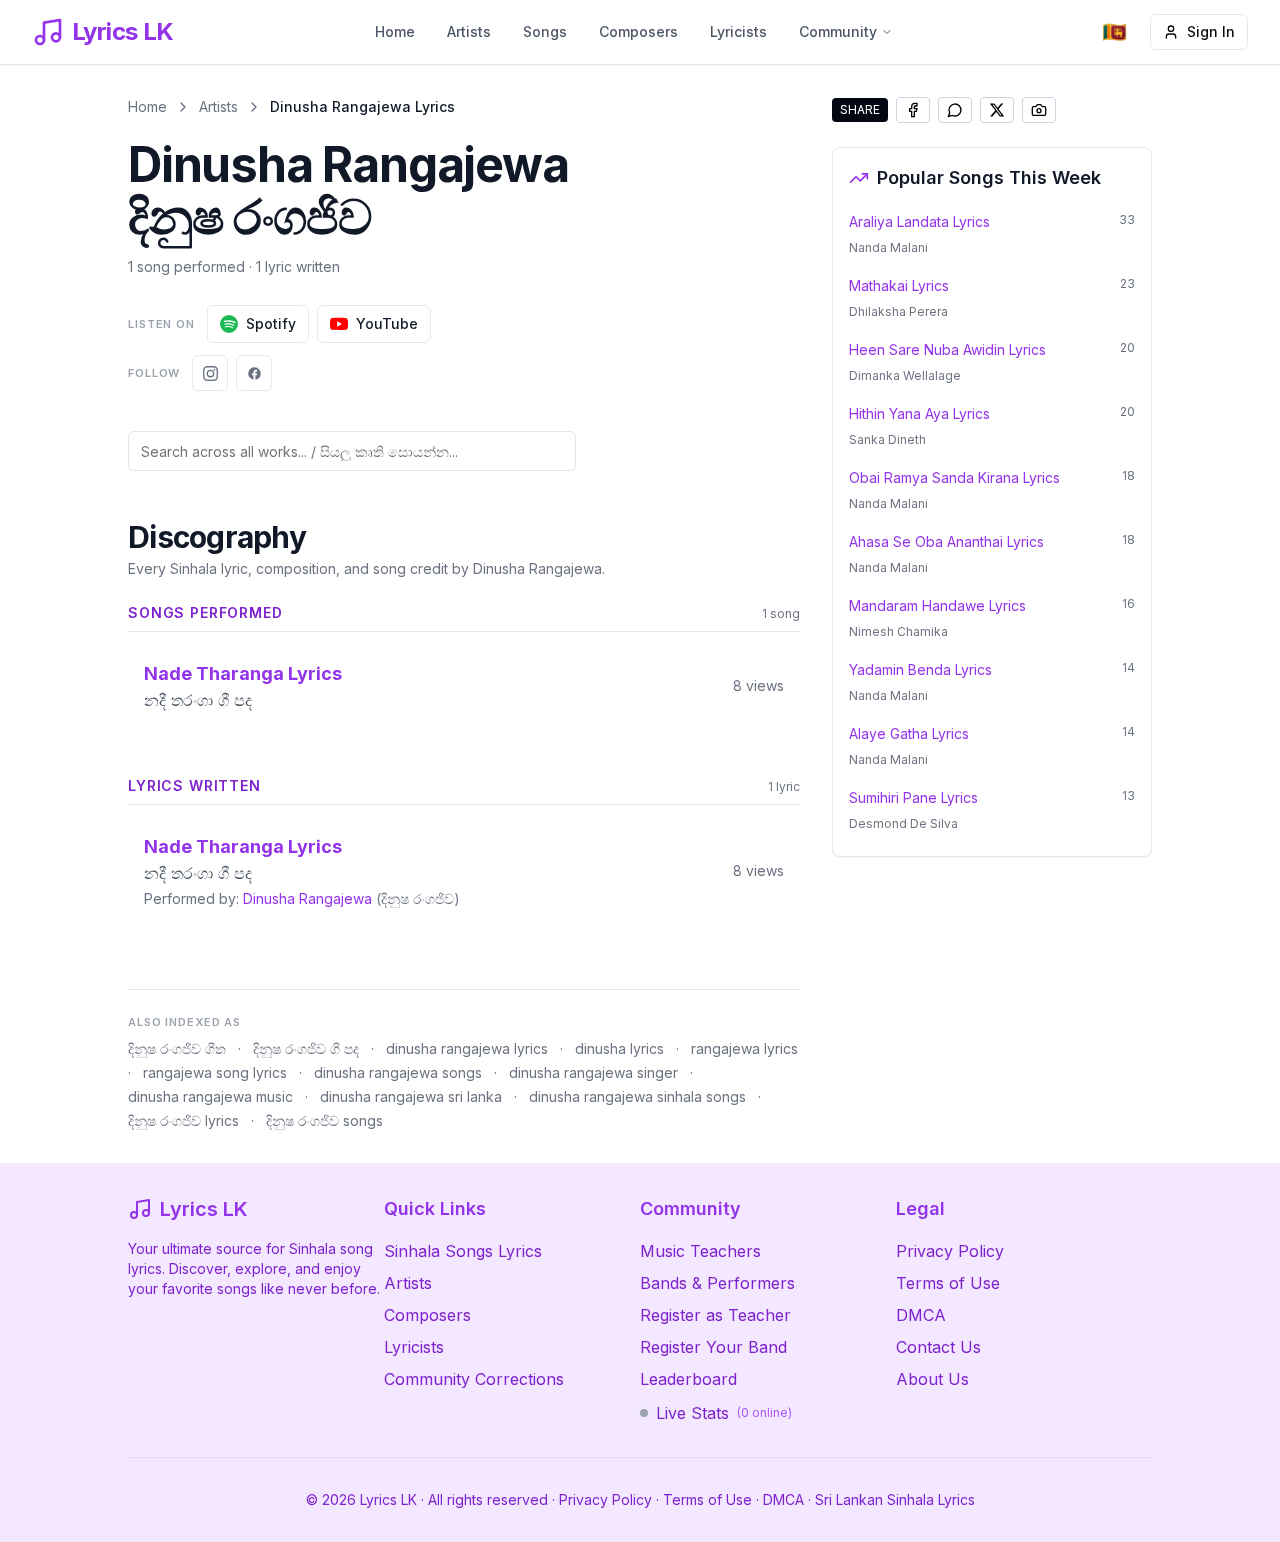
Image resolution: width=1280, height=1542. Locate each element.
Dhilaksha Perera (898, 311)
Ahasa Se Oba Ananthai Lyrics (946, 541)
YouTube (387, 323)
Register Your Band (713, 1347)
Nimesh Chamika (898, 631)
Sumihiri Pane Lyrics (913, 797)
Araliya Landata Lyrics (919, 221)
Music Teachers (700, 1251)
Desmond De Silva (903, 823)
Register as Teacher (715, 1315)
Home (395, 31)
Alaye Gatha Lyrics (909, 733)
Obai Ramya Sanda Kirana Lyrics (954, 477)
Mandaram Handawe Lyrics (937, 605)
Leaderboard (688, 1379)
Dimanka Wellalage (905, 375)
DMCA (921, 1315)
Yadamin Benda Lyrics (920, 669)
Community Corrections (474, 1379)
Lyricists (738, 31)
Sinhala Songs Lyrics (463, 1251)
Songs (545, 31)
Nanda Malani (888, 247)
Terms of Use (948, 1283)
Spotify (271, 323)
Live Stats (724, 1413)
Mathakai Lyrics (899, 285)
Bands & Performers (717, 1283)
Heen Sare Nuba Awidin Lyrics (947, 349)
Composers (638, 31)
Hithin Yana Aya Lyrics (919, 413)
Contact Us (938, 1347)
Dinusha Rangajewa (307, 898)
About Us (932, 1379)
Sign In (1211, 31)
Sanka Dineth (887, 439)
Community (838, 31)
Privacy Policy (950, 1251)
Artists (469, 31)
